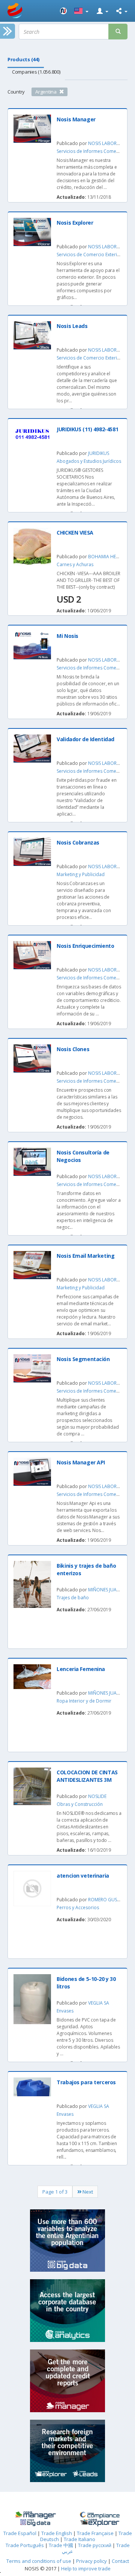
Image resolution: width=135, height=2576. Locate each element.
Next (87, 2192)
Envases (65, 2011)
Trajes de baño (73, 1598)
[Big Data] (35, 2523)
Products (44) (23, 59)
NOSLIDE (97, 1796)
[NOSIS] (63, 11)
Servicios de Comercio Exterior (89, 255)
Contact (120, 2561)
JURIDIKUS (99, 453)
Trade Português (25, 2545)
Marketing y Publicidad (81, 874)
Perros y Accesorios (78, 1907)
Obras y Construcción (80, 1804)
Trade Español (20, 2533)
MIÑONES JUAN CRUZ (111, 1590)
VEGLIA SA (99, 2003)
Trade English (57, 2533)
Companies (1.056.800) (36, 72)
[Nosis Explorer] (100, 2523)
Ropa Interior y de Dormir (84, 1701)
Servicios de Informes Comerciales (93, 151)
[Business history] (35, 2515)
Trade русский (95, 2545)
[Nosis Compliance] (100, 2515)
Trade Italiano (79, 2539)
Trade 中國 (61, 2545)
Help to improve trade (86, 2568)
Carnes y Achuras (75, 564)
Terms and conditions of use (39, 2561)
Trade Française (95, 2533)
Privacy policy (92, 2561)
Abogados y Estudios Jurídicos (89, 461)
